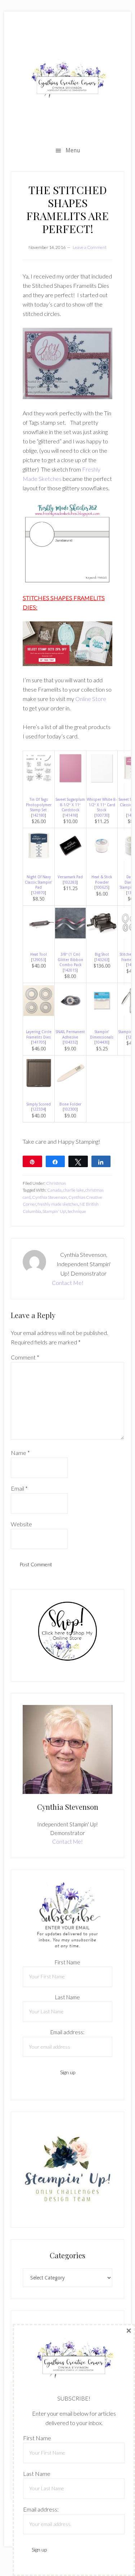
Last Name (67, 1997)
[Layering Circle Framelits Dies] (39, 1014)
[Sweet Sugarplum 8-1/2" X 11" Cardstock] (70, 782)
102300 (70, 1109)
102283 (70, 882)
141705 (39, 1042)
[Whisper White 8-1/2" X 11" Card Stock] (102, 782)
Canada (54, 1190)
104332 (70, 1042)
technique (77, 1211)
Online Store (91, 699)
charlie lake (73, 1190)
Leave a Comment (90, 247)
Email (19, 1488)
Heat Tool (39, 954)
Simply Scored (39, 1104)
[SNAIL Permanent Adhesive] (70, 1014)
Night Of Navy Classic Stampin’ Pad (39, 882)
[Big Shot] (102, 936)
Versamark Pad (70, 877)
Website (21, 1524)
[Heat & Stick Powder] (102, 859)
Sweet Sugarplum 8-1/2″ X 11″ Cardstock (70, 805)
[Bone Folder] (70, 1086)
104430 (102, 1042)
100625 (102, 887)
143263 (102, 960)
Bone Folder (70, 1104)
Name (20, 1453)
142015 (70, 970)
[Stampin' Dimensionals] (102, 1014)
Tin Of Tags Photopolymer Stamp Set (39, 805)
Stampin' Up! (54, 1211)
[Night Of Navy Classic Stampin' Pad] (39, 859)
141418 (70, 815)
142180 (39, 815)
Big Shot (102, 954)
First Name (67, 1962)
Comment (25, 1357)
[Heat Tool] (39, 936)
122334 (39, 1109)
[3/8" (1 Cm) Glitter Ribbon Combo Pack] (70, 936)
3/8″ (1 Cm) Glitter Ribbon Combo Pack (70, 959)
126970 (39, 893)
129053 (39, 960)
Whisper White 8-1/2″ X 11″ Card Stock (102, 805)
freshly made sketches (58, 1204)
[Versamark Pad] (70, 859)
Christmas (56, 1183)
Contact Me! (68, 1283)
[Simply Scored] (39, 1086)
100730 (102, 815)
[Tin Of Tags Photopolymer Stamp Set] (39, 782)
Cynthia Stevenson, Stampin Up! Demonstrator (67, 80)
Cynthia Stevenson (49, 1197)
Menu (73, 150)
